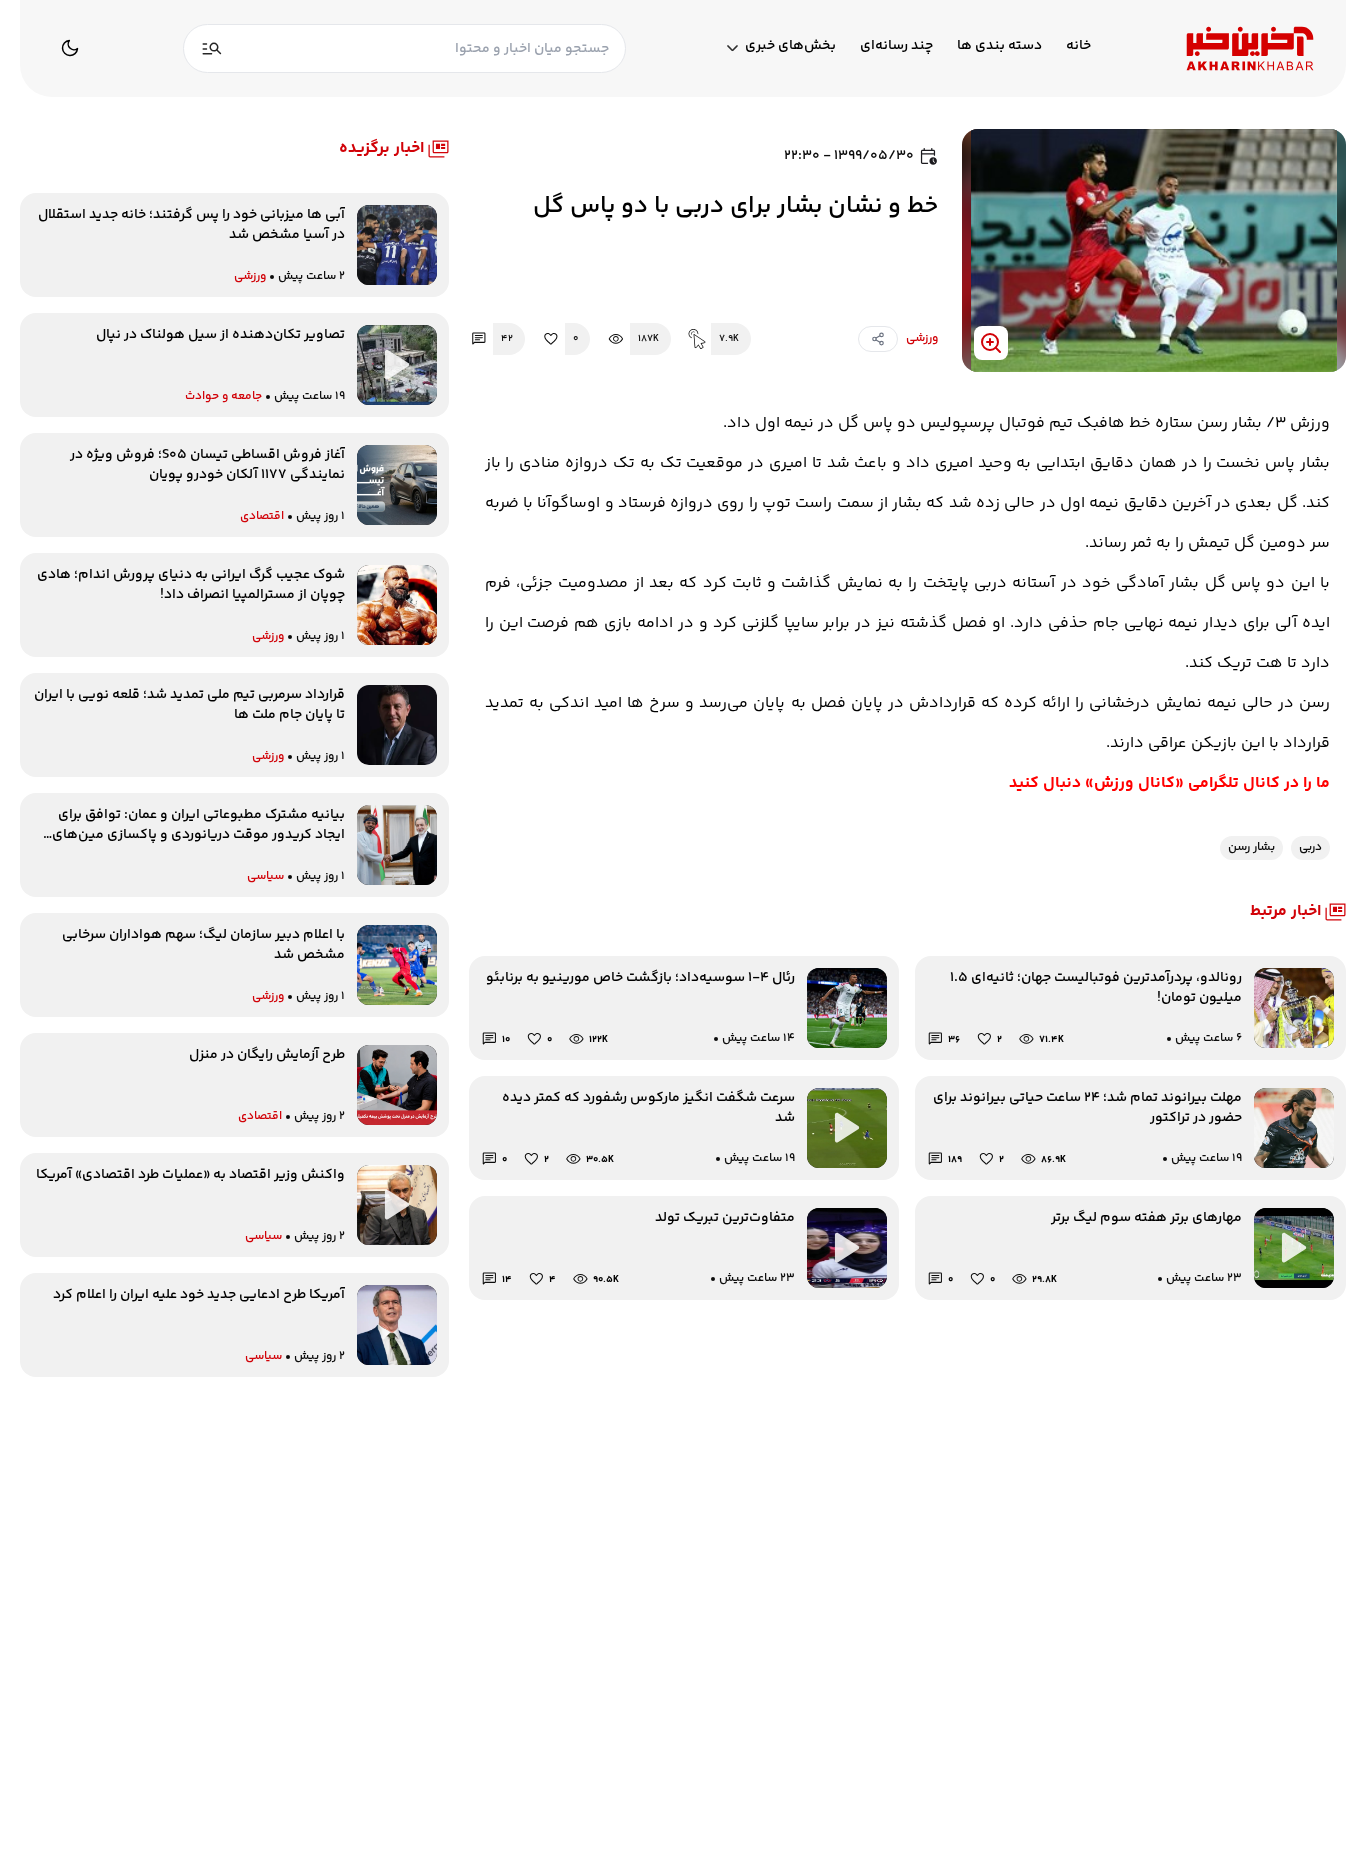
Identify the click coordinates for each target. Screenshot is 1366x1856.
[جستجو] (212, 48)
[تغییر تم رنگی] (70, 48)
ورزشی (922, 338)
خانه (1078, 46)
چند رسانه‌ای (896, 46)
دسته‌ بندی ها (999, 46)
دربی (1310, 847)
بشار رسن (1251, 847)
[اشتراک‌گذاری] (878, 339)
